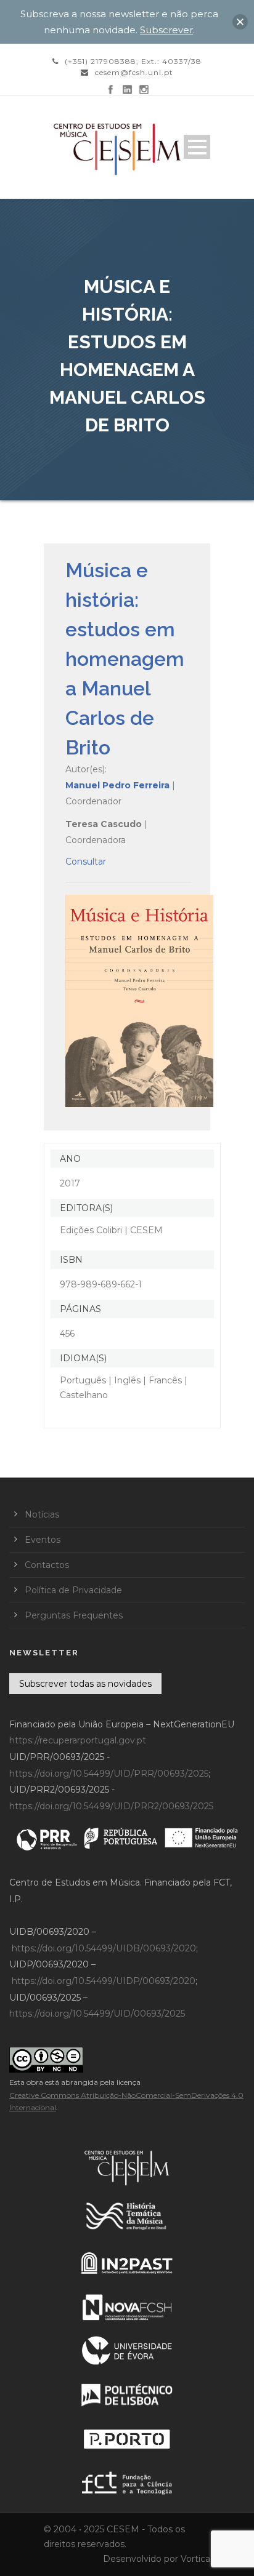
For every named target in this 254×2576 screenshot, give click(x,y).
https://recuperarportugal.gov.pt (78, 1740)
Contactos (47, 1565)
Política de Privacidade (73, 1590)
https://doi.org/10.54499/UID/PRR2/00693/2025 (111, 1806)
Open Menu (197, 147)
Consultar (86, 862)
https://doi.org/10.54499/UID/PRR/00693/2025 (109, 1774)
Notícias (42, 1514)
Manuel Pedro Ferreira (117, 785)
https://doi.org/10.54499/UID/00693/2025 (97, 2014)
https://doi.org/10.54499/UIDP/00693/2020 (104, 1981)
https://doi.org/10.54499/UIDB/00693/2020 (104, 1948)
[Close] (240, 22)
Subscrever (166, 30)
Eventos (43, 1540)
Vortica (195, 2559)
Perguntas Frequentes (74, 1615)
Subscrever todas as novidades (85, 1684)
